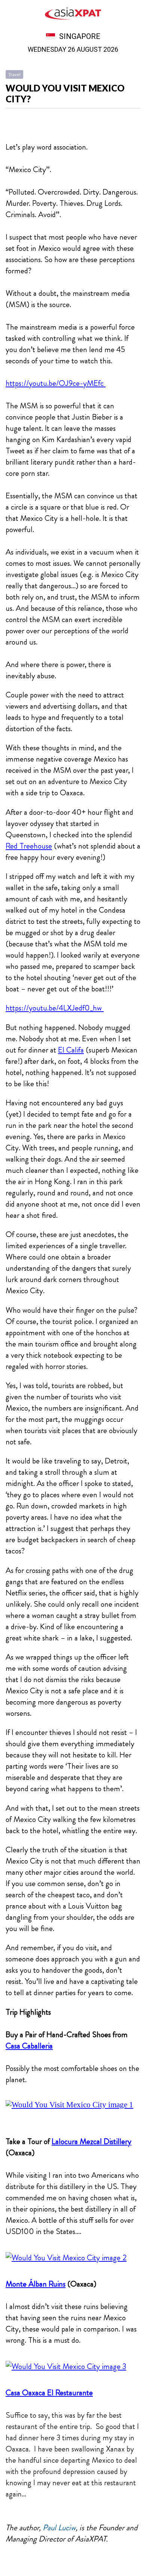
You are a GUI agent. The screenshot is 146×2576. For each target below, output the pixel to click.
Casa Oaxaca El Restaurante (49, 2393)
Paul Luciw (59, 2528)
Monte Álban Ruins (36, 2284)
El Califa (71, 1050)
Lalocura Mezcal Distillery (92, 2141)
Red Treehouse (29, 846)
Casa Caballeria (29, 2046)
